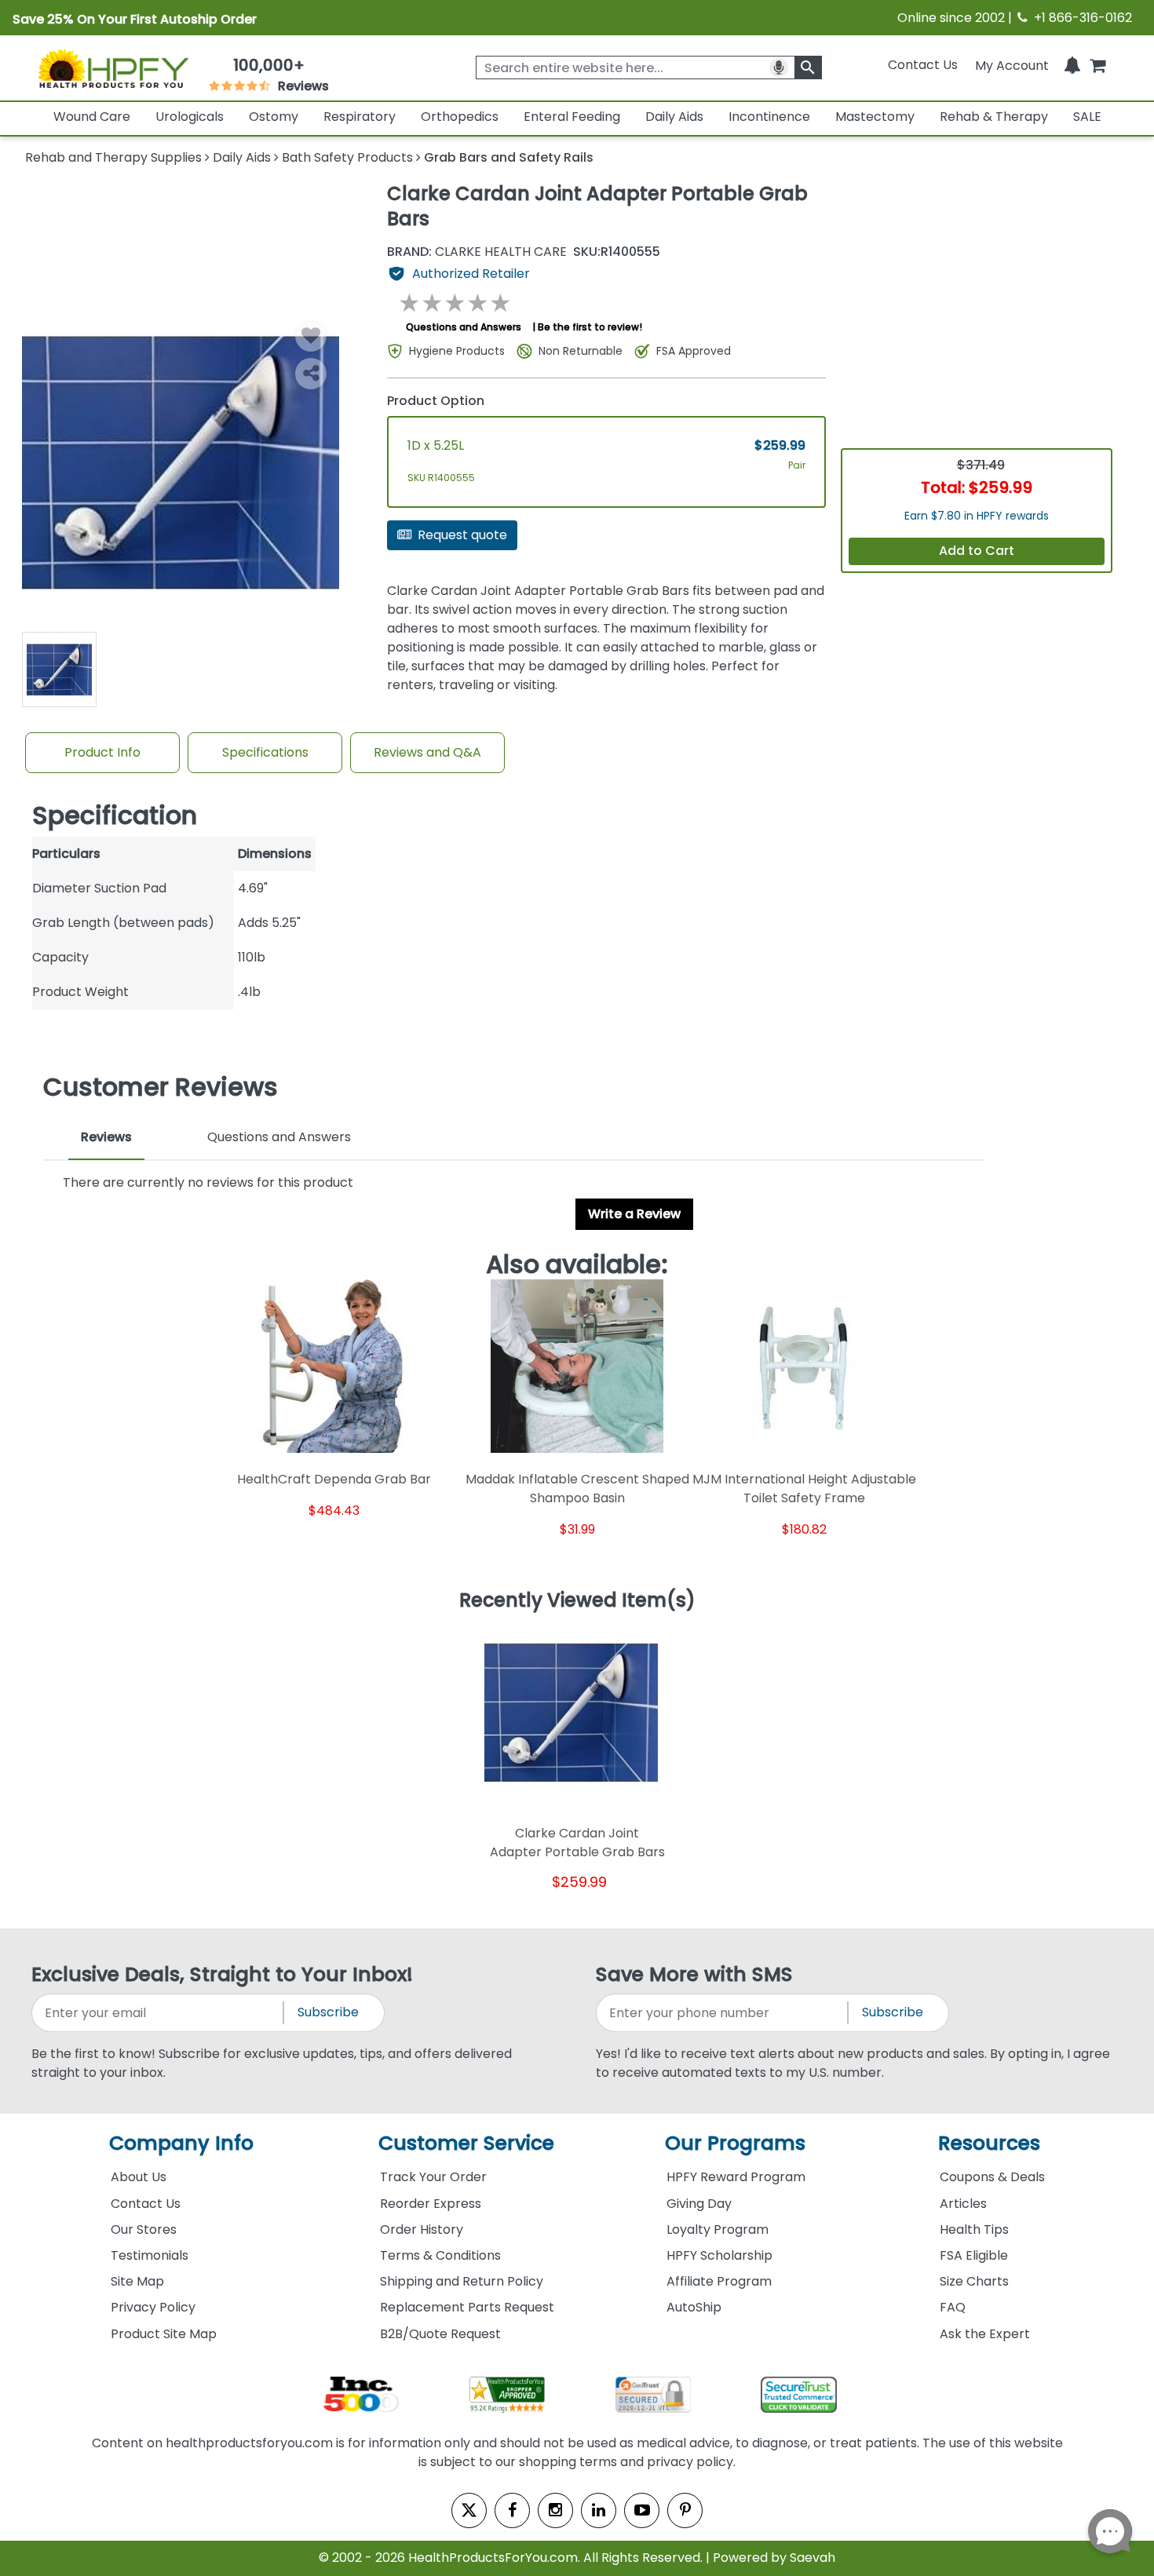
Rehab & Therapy (994, 117)
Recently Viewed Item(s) (577, 1601)
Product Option (436, 401)
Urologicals (190, 117)
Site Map (137, 2281)
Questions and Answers (464, 327)
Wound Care (92, 117)
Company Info (181, 2143)
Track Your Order (433, 2177)
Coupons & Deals (992, 2177)
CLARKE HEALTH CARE (477, 252)
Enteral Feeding (572, 117)
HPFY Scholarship (719, 2255)
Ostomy (274, 117)
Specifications (265, 752)
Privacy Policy (153, 2307)
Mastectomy (875, 117)
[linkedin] (599, 2510)
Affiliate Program (719, 2281)
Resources (989, 2143)
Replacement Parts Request (467, 2307)
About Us (139, 2177)
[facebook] (512, 2510)
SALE (1087, 117)
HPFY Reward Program (736, 2177)
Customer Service (466, 2143)
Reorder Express (431, 2204)
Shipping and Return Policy (462, 2281)
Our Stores (144, 2229)
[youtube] (642, 2510)
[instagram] (555, 2510)
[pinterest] (685, 2510)
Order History (422, 2229)
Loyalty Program (718, 2229)
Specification (115, 815)
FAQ (953, 2307)
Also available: (577, 1264)
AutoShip (694, 2307)
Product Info (102, 752)
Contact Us (923, 65)
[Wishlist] (311, 336)
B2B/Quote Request (440, 2334)
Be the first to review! (590, 327)
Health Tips (974, 2229)
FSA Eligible (974, 2255)
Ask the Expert (985, 2334)
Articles (963, 2204)
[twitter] (469, 2510)
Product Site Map (164, 2334)
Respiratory (360, 117)
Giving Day (699, 2204)
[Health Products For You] (113, 68)
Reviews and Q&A (427, 752)
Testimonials (150, 2255)
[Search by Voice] (779, 68)
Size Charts (974, 2281)
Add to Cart (977, 551)
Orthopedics (460, 117)
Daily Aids (674, 117)
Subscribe (328, 2012)
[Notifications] (1072, 65)
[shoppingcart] (1097, 65)
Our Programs (735, 2143)
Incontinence (769, 117)
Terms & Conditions (440, 2255)
